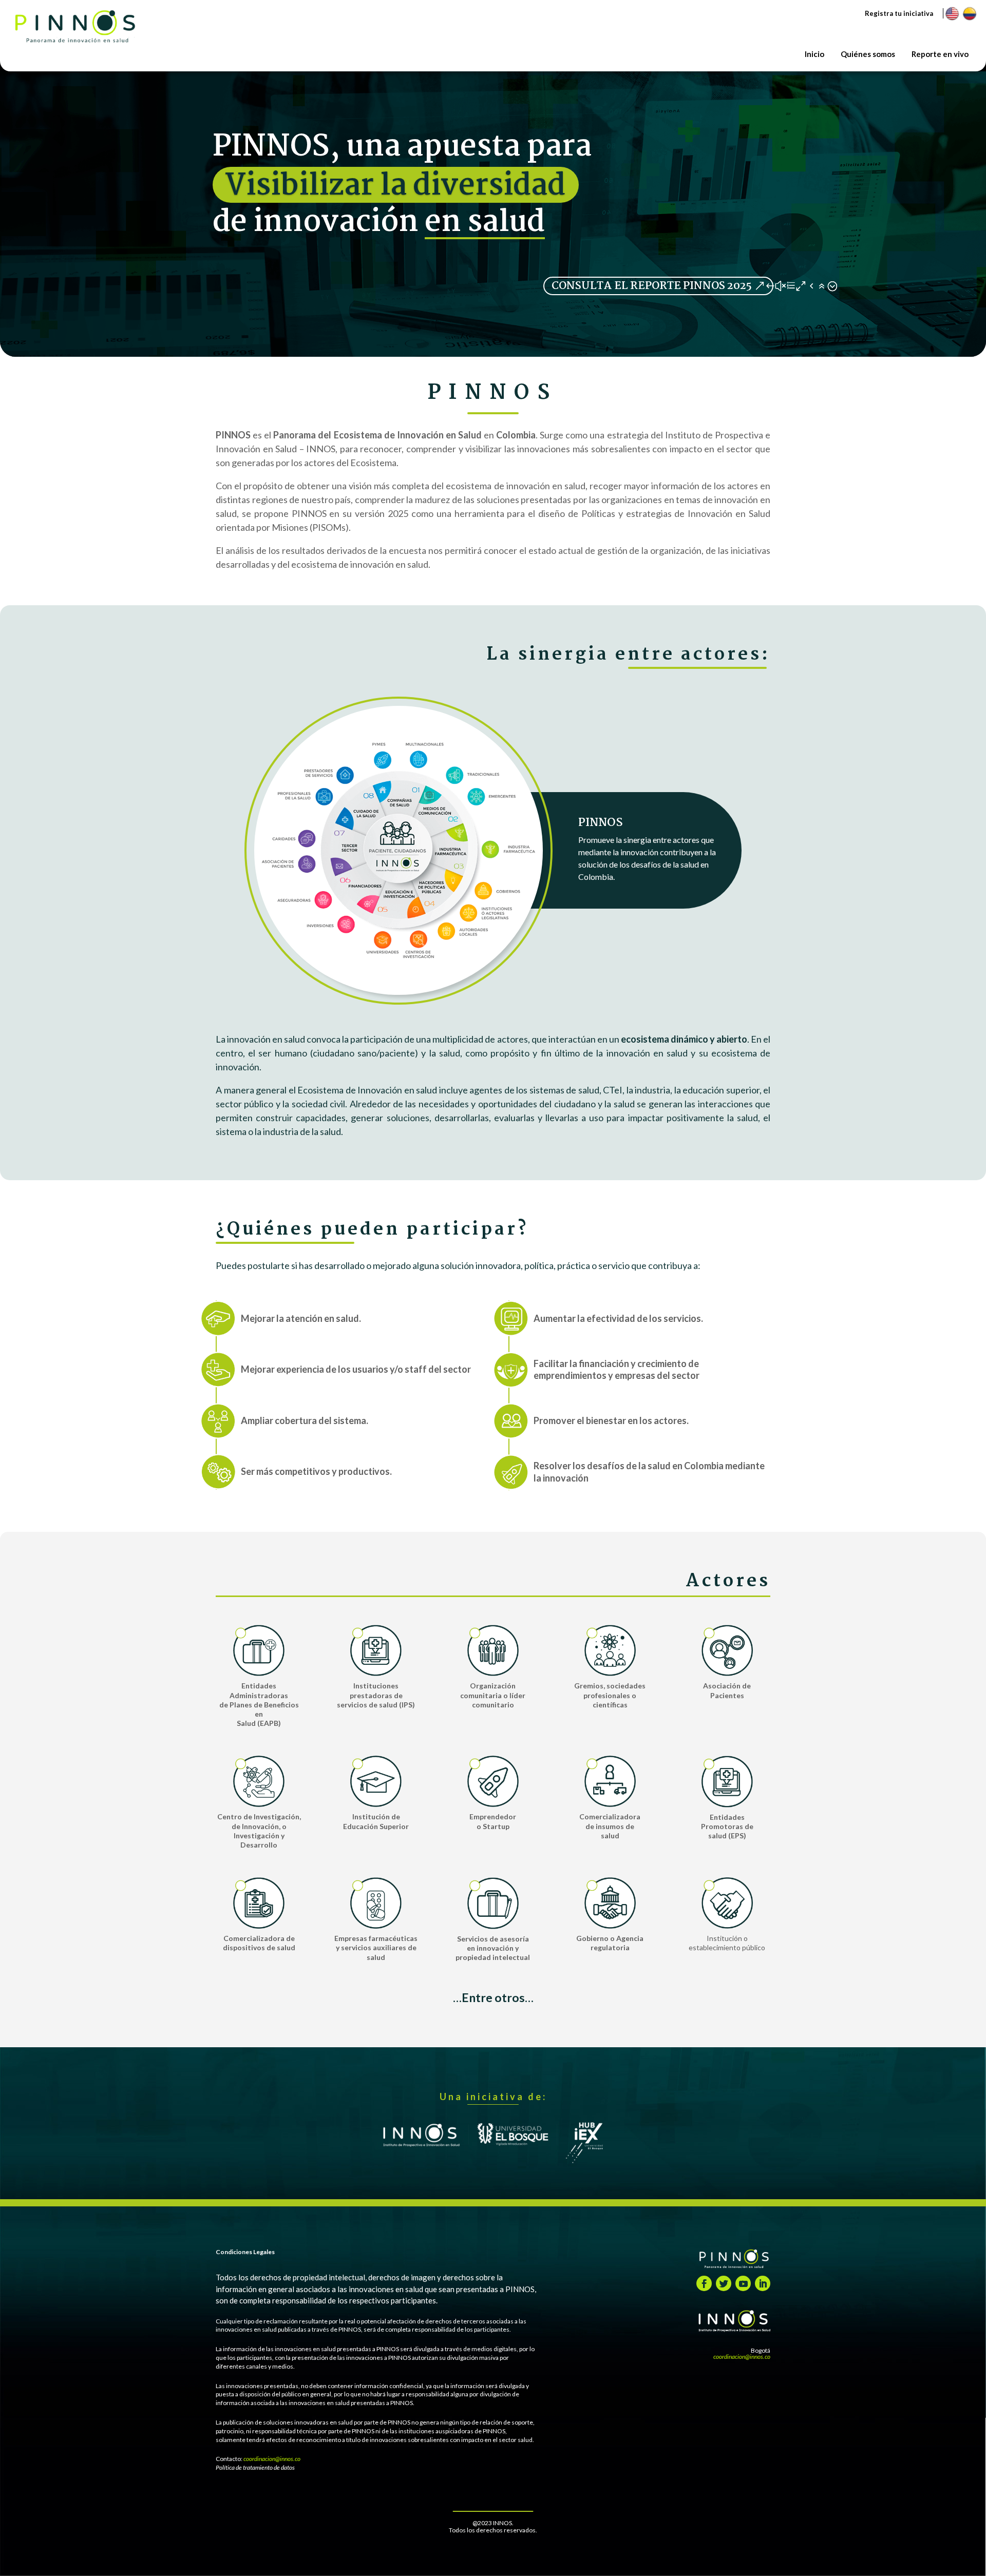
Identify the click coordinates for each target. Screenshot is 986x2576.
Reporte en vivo (940, 54)
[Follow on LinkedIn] (763, 2283)
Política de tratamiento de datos (255, 2467)
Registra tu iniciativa (899, 13)
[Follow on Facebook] (704, 2283)
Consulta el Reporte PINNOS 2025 (652, 286)
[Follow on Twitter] (724, 2283)
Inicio (814, 54)
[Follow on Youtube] (743, 2283)
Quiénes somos (868, 54)
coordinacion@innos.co (272, 2459)
